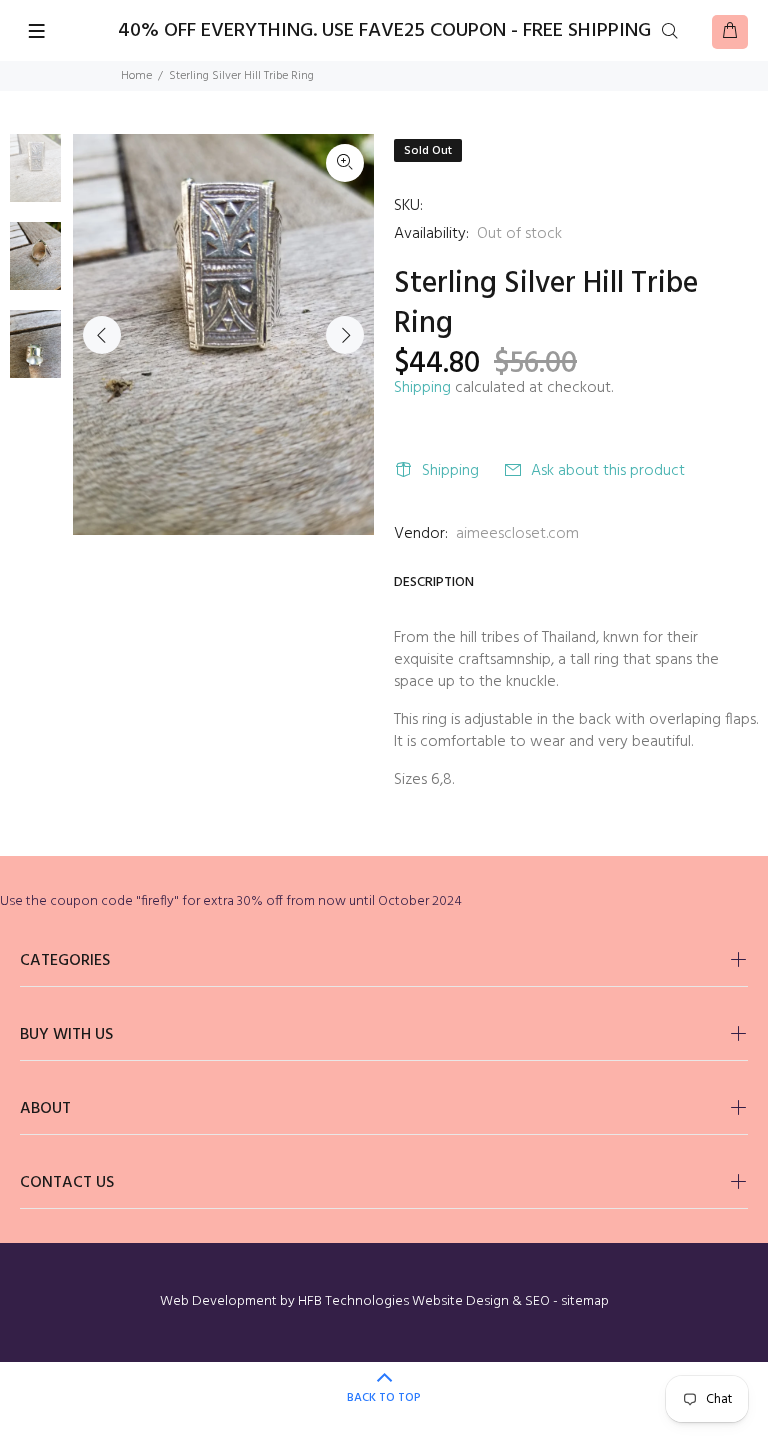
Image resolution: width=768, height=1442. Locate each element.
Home (136, 76)
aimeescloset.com (517, 534)
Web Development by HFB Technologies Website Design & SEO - (360, 1301)
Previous (102, 335)
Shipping (422, 388)
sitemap (585, 1301)
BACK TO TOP (384, 1398)
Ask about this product (608, 471)
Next (345, 335)
